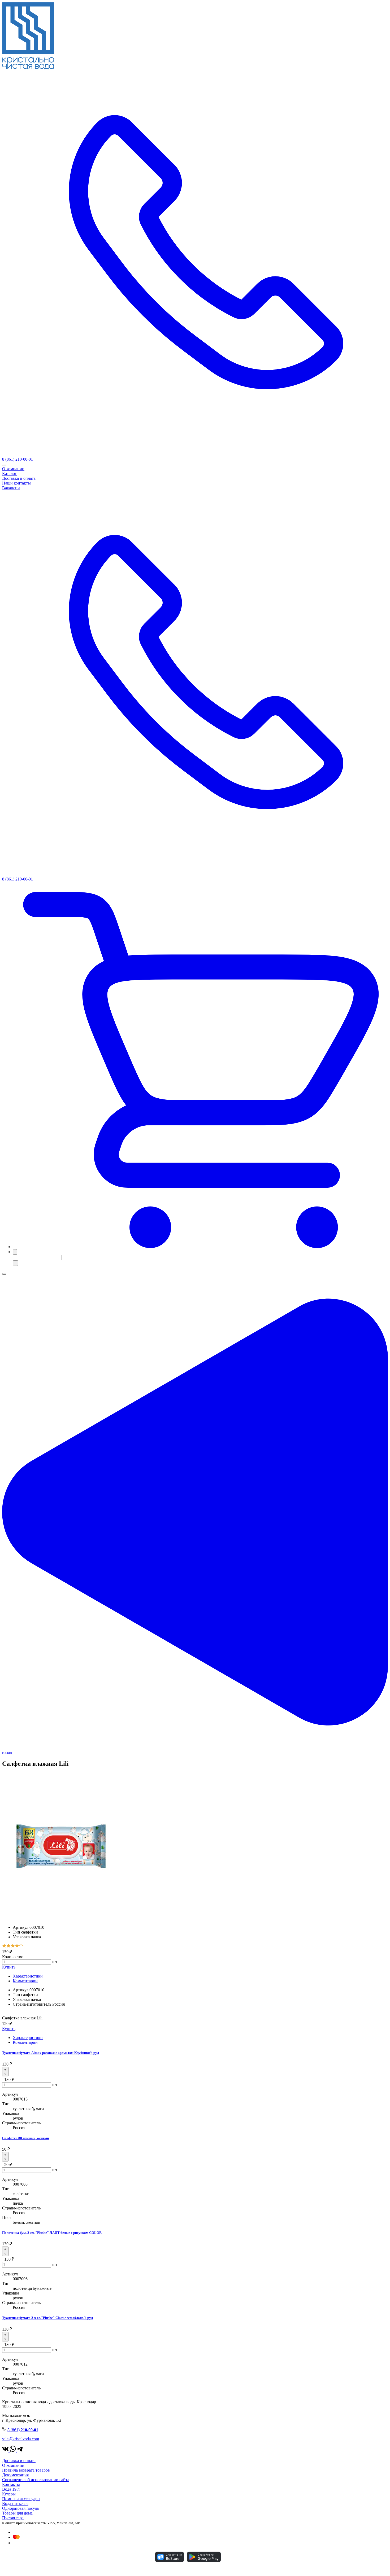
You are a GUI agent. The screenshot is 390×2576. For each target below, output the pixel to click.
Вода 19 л (11, 2489)
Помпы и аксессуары (21, 2499)
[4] (17, 1946)
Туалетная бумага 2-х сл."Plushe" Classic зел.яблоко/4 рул (47, 2318)
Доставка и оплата (19, 478)
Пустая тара (13, 2518)
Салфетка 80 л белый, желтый (25, 2138)
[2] (8, 1946)
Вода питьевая (15, 2504)
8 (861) (23, 2430)
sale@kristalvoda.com (21, 2439)
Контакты (11, 2484)
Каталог (9, 474)
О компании (13, 469)
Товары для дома (17, 2513)
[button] (200, 1247)
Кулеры (9, 2494)
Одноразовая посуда (20, 2508)
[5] (21, 1946)
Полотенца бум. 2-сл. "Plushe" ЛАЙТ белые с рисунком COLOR (52, 2233)
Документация (15, 2475)
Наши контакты (16, 483)
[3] (13, 1946)
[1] (4, 1946)
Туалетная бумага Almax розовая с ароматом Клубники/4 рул (51, 2053)
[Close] (4, 465)
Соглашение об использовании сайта (36, 2480)
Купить (9, 1967)
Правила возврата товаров (26, 2470)
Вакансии (11, 488)
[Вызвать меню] (4, 1274)
